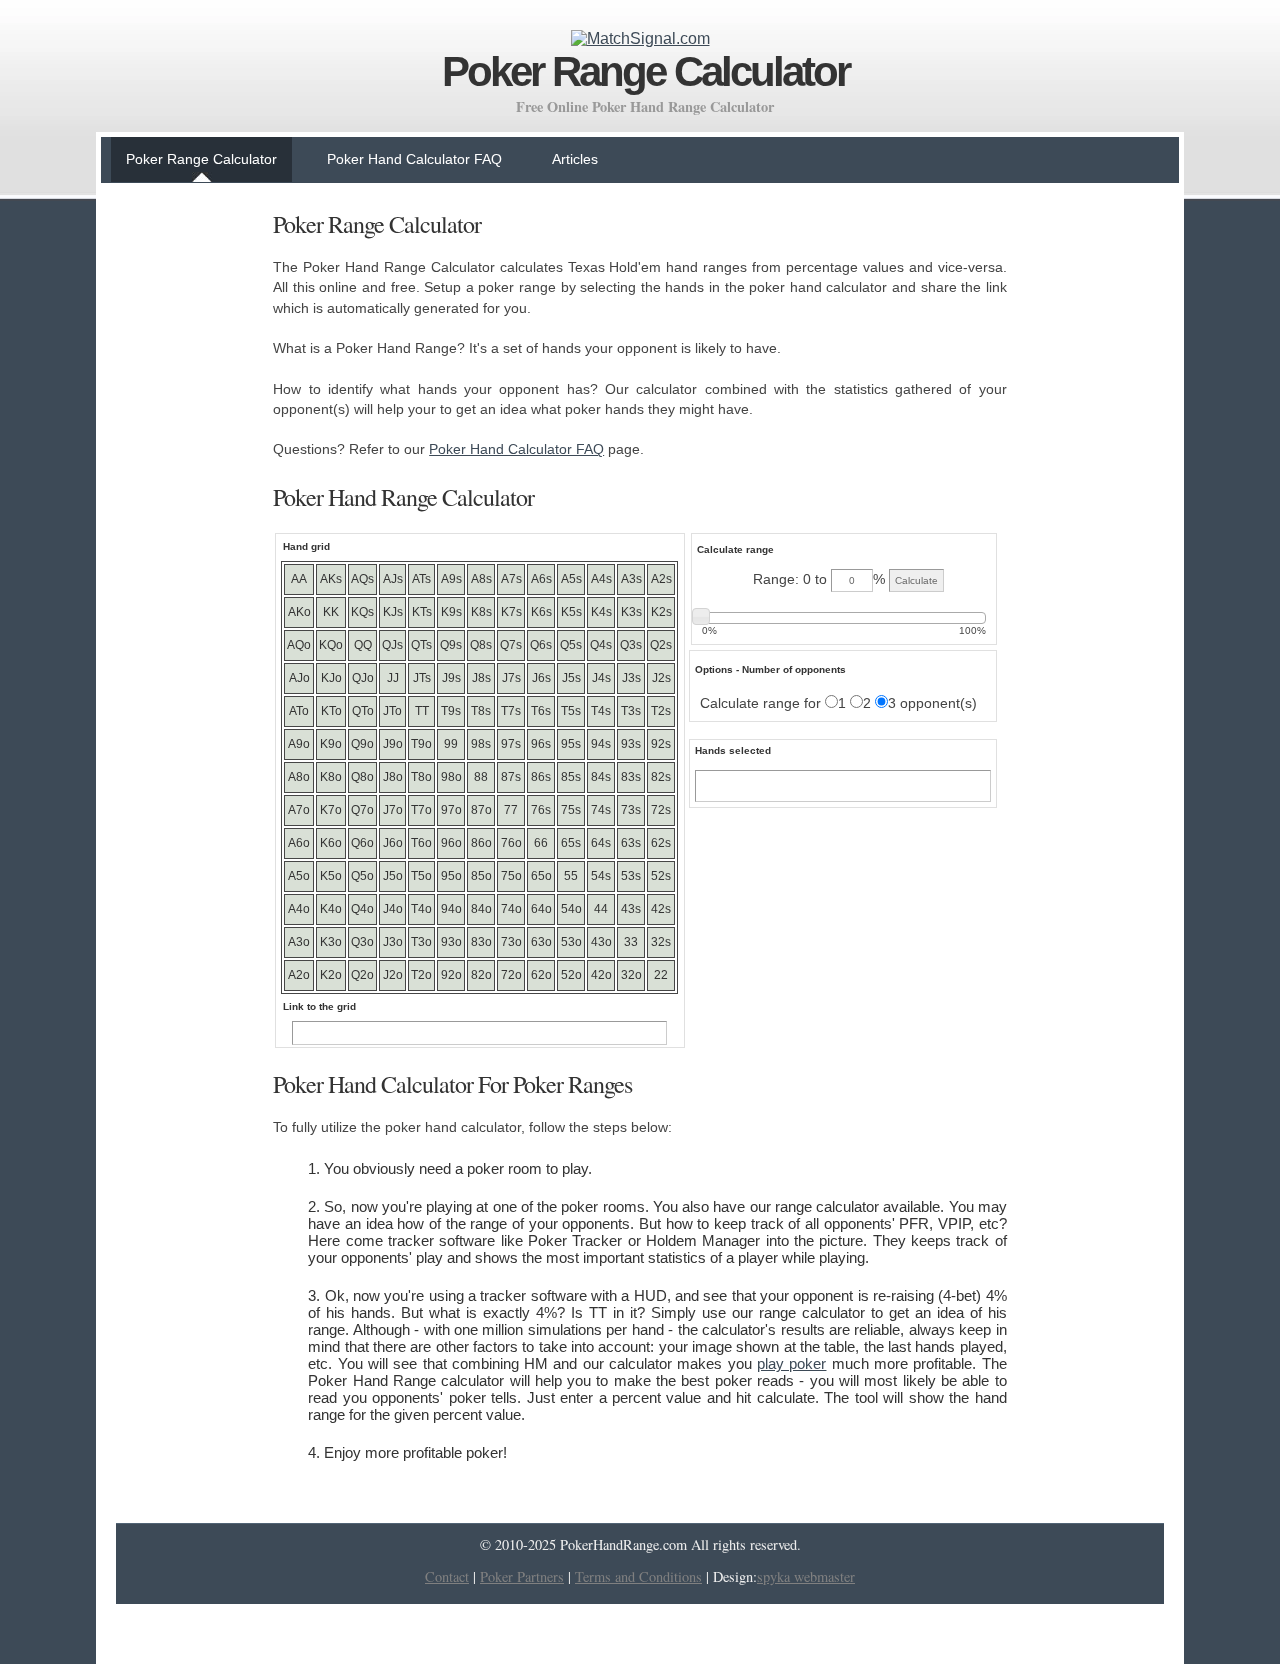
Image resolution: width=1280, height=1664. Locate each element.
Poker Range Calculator (201, 159)
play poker (791, 1363)
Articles (575, 159)
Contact (447, 1576)
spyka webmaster (806, 1576)
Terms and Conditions (638, 1576)
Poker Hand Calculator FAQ (414, 159)
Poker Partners (522, 1576)
